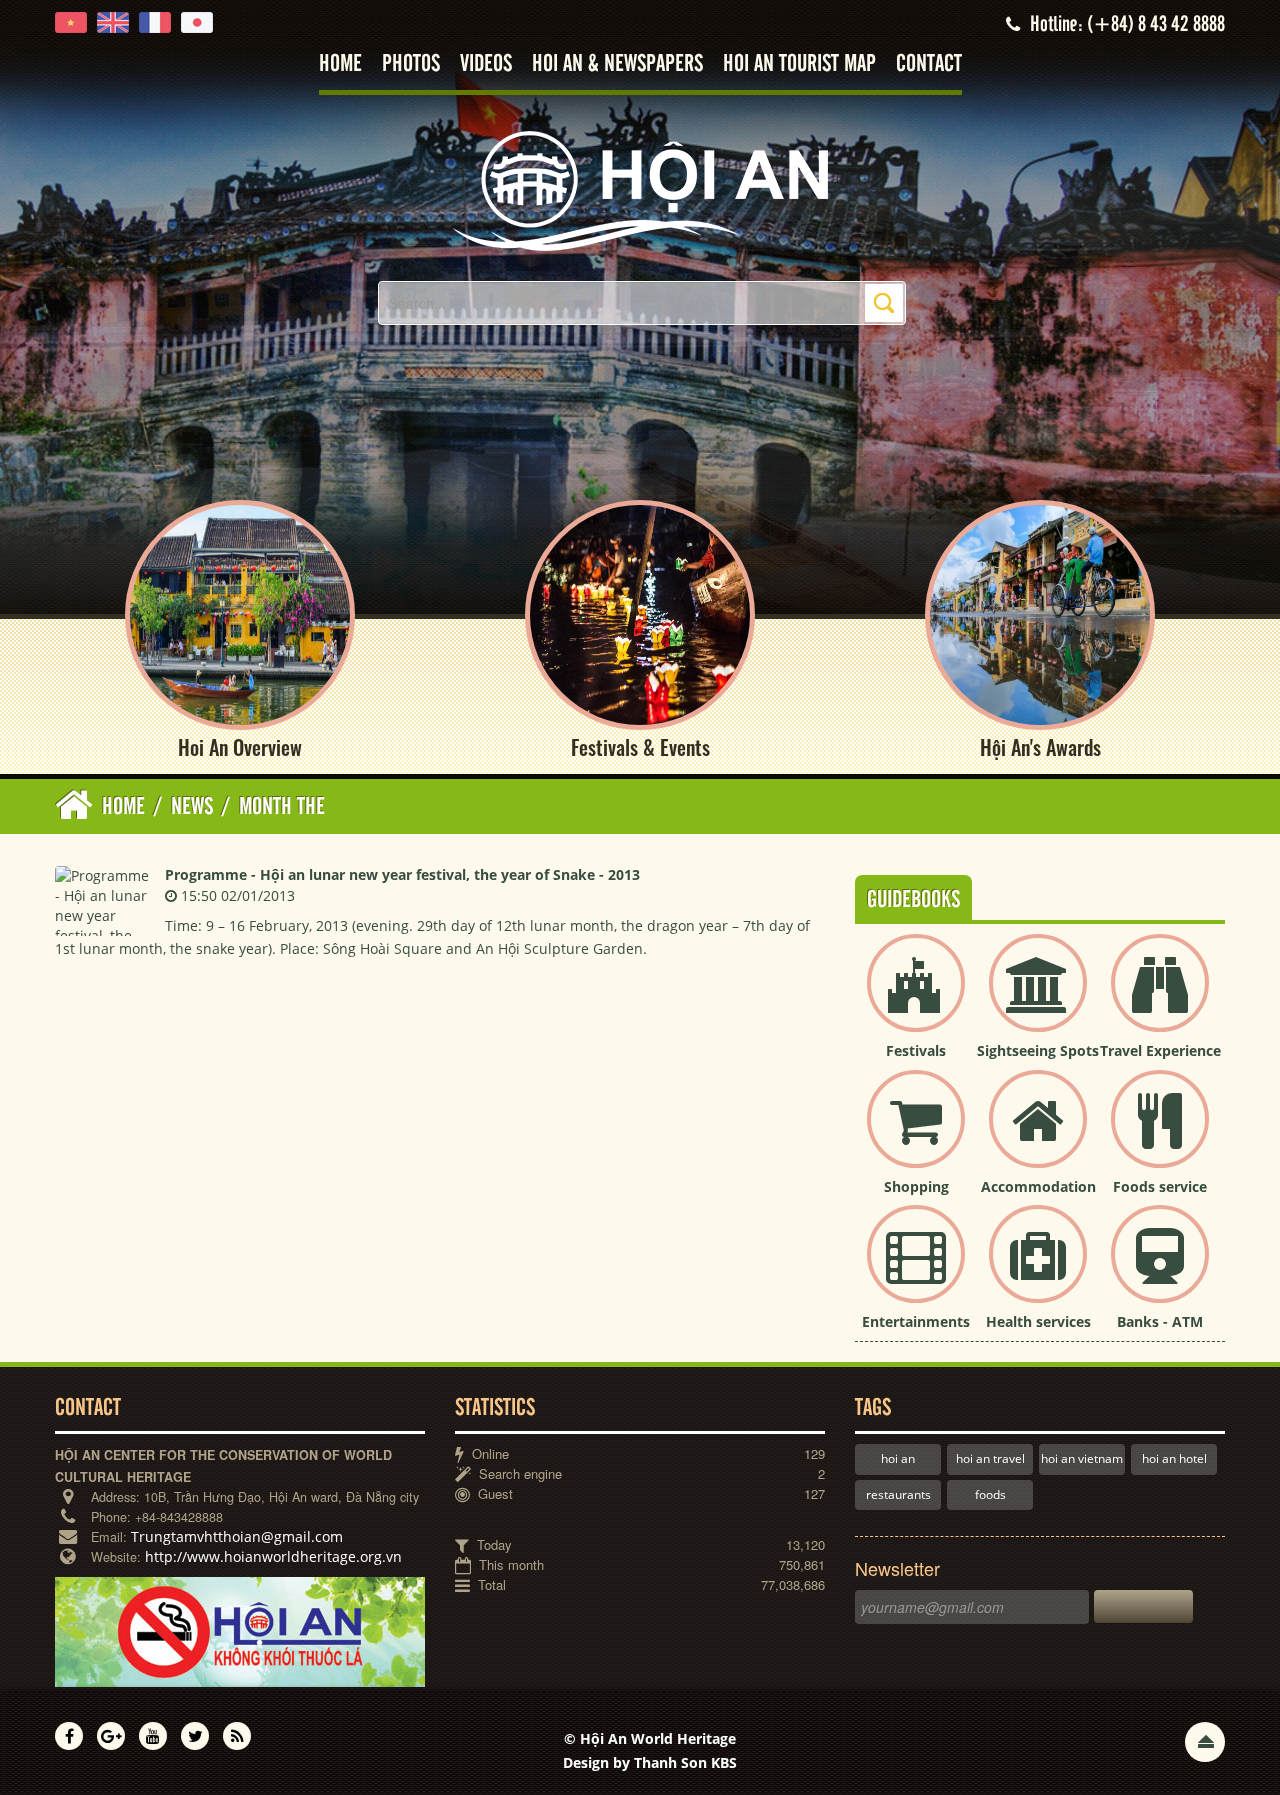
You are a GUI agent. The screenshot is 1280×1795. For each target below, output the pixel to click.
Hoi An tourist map (799, 64)
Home (340, 64)
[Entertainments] (916, 1270)
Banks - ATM (1160, 1321)
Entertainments (916, 1321)
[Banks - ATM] (1160, 1270)
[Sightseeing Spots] (1038, 999)
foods (990, 1494)
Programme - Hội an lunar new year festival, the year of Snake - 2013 (402, 874)
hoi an (898, 1458)
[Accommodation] (1038, 1135)
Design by (650, 1762)
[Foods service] (1160, 1135)
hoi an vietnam (1082, 1458)
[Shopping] (916, 1135)
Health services (1038, 1321)
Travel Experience (1160, 1050)
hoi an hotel (1174, 1458)
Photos (411, 64)
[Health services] (1038, 1270)
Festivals (916, 1050)
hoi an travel (990, 1458)
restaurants (898, 1494)
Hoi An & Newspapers (617, 64)
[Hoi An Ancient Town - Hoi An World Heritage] (640, 189)
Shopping (916, 1186)
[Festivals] (916, 999)
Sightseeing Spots (1038, 1050)
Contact (929, 64)
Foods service (1160, 1186)
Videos (486, 64)
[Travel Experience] (1160, 999)
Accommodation (1038, 1186)
